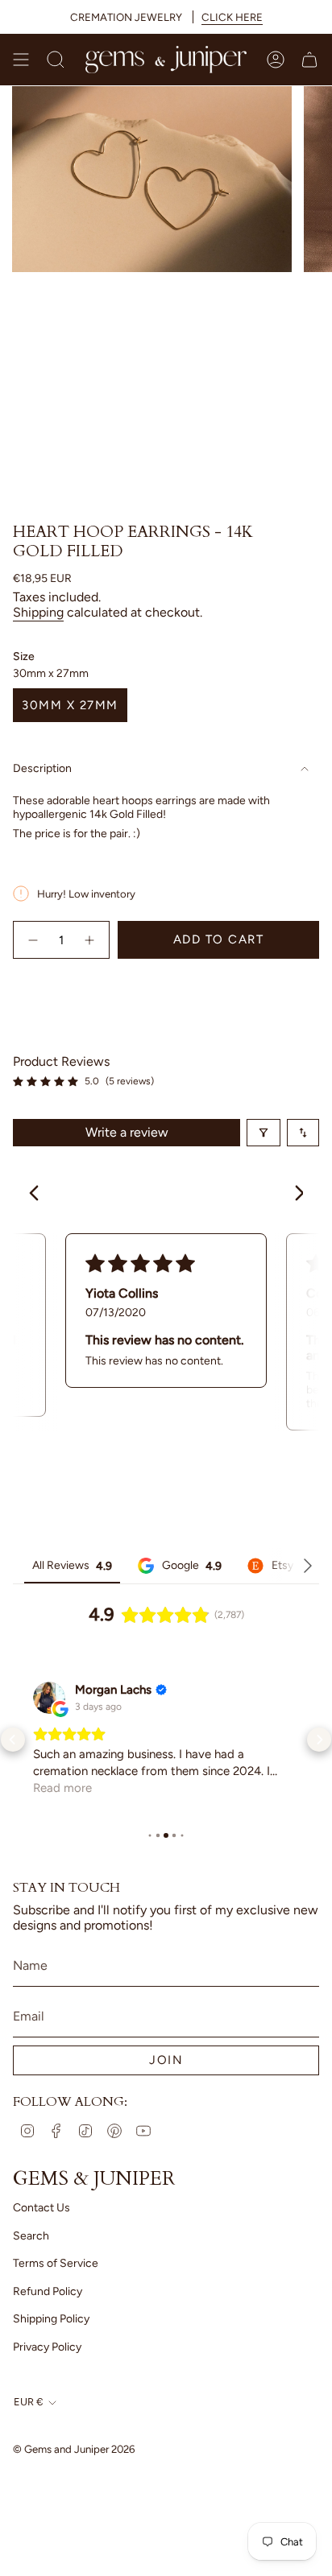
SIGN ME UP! (249, 1333)
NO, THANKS (249, 1358)
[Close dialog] (323, 1237)
